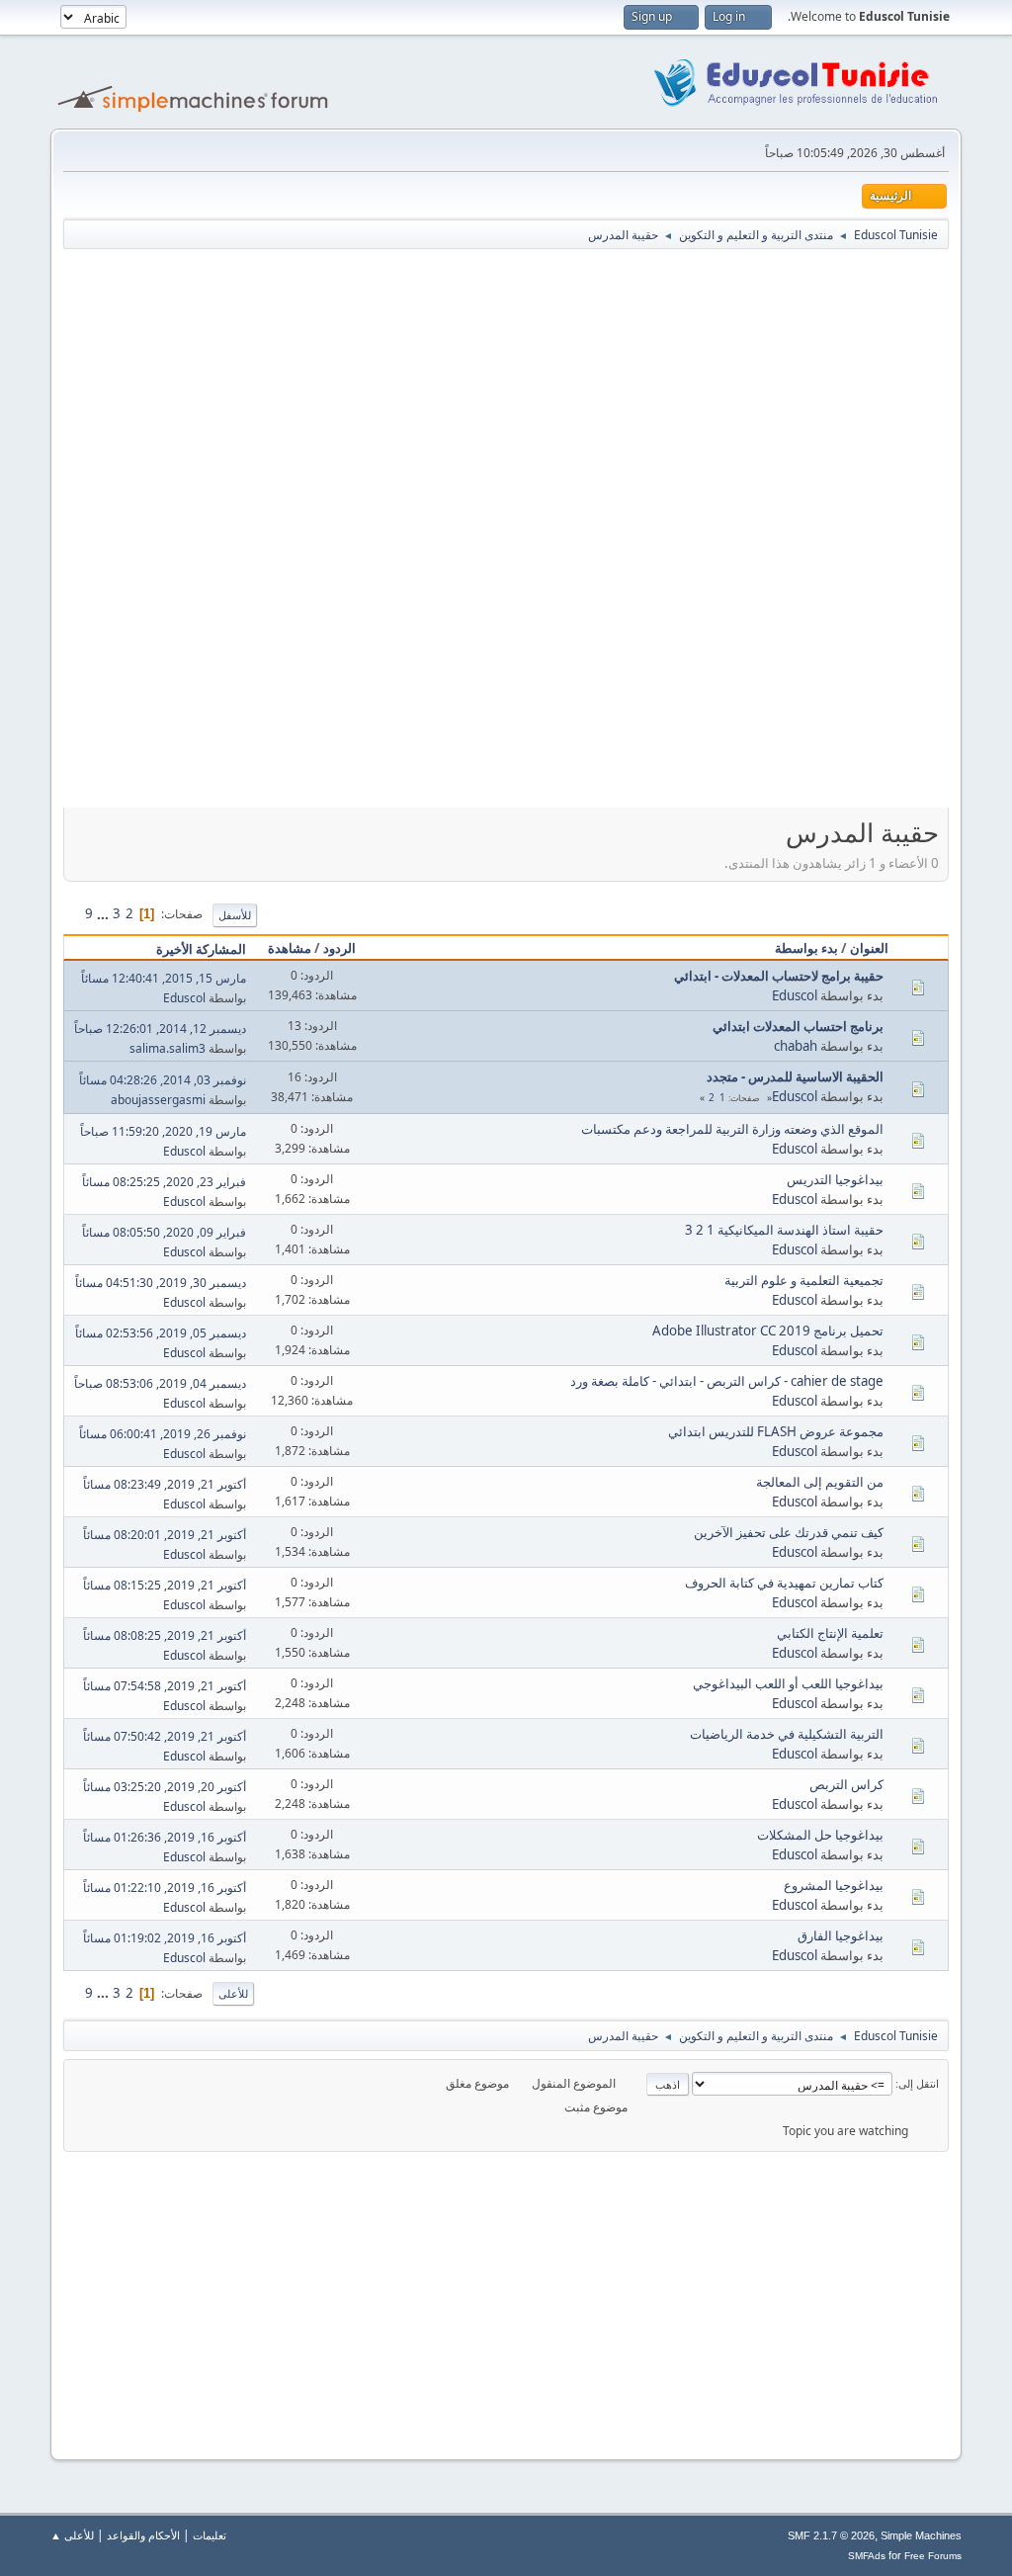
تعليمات (210, 2535)
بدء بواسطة (806, 948)
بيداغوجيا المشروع (834, 1885)
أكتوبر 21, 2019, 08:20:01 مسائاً (165, 1535)
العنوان (869, 948)
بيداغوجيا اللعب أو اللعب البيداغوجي (788, 1683)
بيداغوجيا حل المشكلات (820, 1835)
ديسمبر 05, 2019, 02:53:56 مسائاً (161, 1333)
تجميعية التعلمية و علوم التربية (804, 1280)
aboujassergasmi (158, 1100)
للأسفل (235, 915)
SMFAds (867, 2556)
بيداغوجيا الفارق (841, 1935)
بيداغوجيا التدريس (835, 1179)
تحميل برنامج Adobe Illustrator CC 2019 (768, 1331)
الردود (339, 948)
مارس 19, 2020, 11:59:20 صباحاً (163, 1131)
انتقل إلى (919, 2083)
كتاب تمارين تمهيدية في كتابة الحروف (784, 1583)
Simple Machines (921, 2535)
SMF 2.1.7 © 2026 (831, 2535)
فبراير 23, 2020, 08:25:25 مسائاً (164, 1182)
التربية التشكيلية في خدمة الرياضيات (787, 1734)
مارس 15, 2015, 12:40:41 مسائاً (164, 978)
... (101, 913)
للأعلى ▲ (72, 2535)
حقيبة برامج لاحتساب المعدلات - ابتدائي (779, 976)
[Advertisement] (475, 394)
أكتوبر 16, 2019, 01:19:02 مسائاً (165, 1938)
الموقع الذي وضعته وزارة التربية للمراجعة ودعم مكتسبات (732, 1129)
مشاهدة (290, 948)
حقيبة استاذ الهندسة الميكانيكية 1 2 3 (784, 1230)
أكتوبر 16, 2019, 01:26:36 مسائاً (165, 1837)
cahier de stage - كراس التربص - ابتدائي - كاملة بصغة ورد (727, 1381)
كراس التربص (846, 1784)
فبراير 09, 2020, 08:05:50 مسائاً (164, 1232)
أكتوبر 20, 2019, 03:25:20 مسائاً (165, 1787)
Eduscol (795, 995)
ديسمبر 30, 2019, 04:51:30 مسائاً (161, 1283)
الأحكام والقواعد (143, 2535)
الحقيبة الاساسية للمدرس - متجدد (795, 1076)
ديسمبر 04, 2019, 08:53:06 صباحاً (160, 1383)
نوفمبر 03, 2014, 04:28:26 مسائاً (163, 1080)
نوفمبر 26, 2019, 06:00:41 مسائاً (163, 1434)
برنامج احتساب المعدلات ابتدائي (798, 1026)
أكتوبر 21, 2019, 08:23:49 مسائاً (165, 1484)
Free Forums (933, 2556)
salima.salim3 (168, 1048)
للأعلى (233, 1993)
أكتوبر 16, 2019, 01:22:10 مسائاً (165, 1888)
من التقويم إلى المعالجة (820, 1482)
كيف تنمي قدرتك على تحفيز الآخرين (789, 1532)
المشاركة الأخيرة (201, 949)
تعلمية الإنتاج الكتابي (830, 1633)
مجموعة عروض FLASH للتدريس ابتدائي (776, 1431)
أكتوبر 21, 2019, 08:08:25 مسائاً (165, 1635)
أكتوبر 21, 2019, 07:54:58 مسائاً (165, 1686)
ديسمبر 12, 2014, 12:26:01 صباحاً (160, 1029)
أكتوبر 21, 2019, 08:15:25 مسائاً (165, 1585)
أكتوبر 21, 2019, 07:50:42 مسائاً (165, 1736)
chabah (796, 1046)
